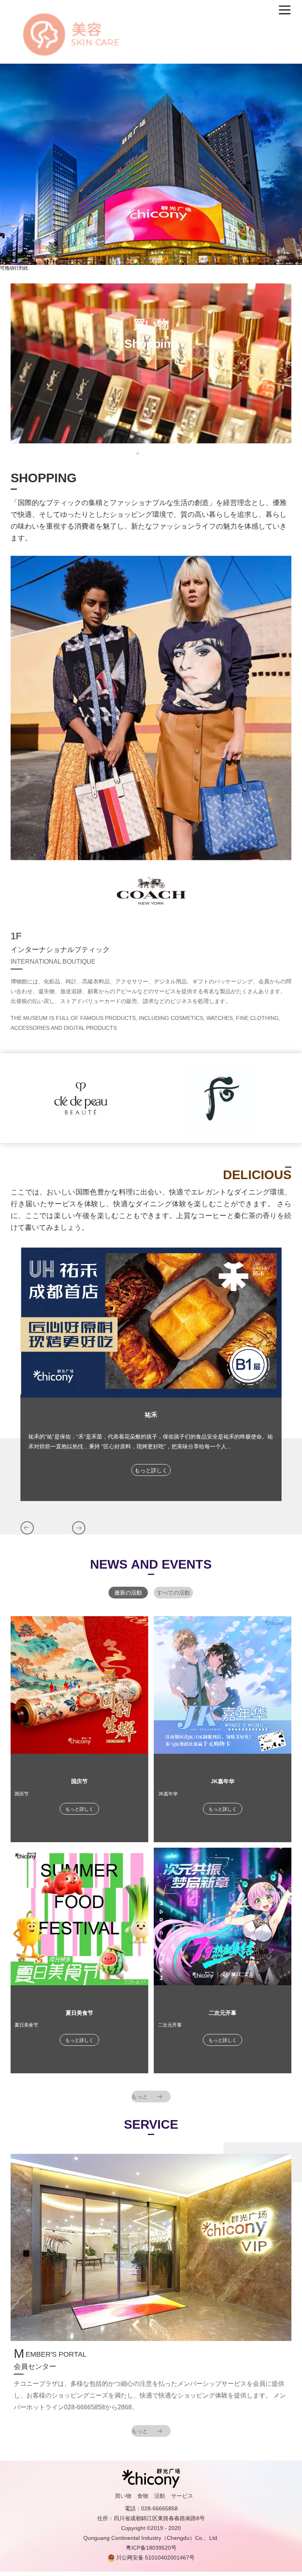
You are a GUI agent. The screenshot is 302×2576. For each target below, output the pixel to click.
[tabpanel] (151, 364)
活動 (160, 2496)
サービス (182, 2496)
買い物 (123, 2496)
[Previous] (27, 1528)
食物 (143, 2496)
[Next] (79, 1528)
